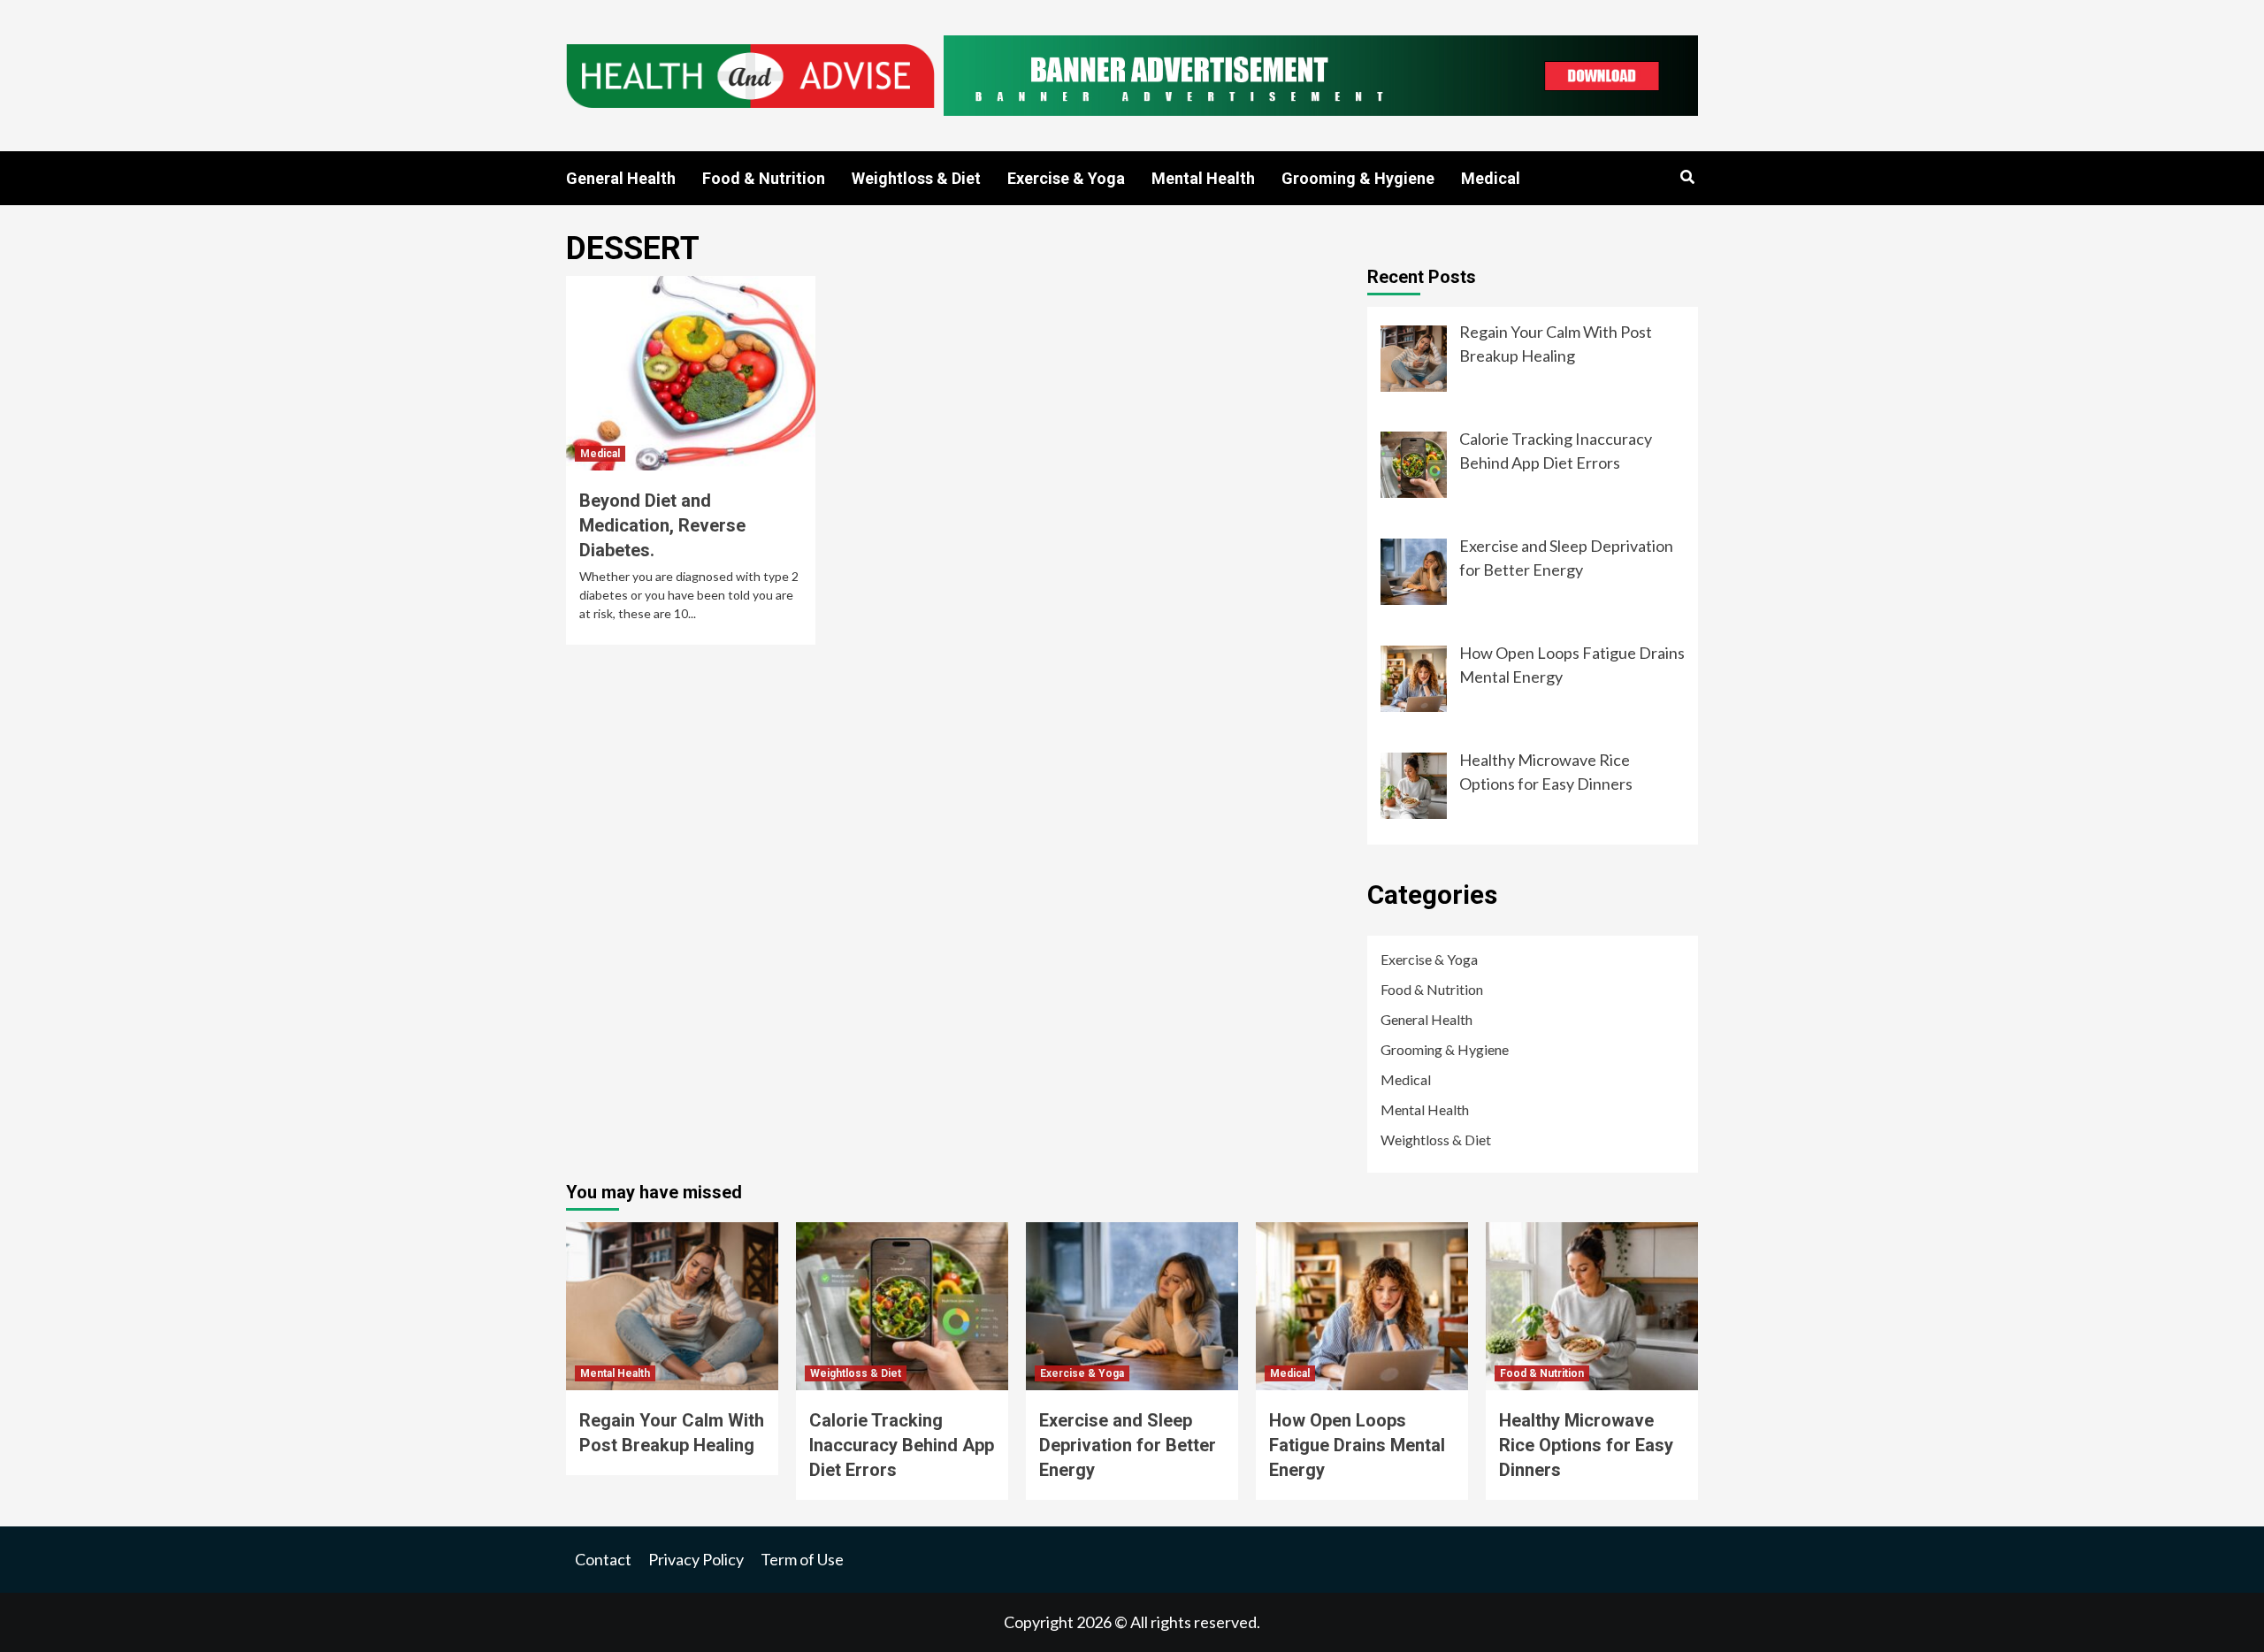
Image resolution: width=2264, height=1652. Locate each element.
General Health (621, 178)
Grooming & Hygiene (1358, 178)
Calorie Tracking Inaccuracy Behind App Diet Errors (902, 1445)
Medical (1491, 178)
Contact (603, 1559)
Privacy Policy (696, 1559)
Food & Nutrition (764, 178)
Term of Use (802, 1559)
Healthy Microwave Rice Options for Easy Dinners (1586, 1445)
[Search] (1687, 178)
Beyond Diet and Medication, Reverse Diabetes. (662, 525)
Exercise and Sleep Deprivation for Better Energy (1128, 1445)
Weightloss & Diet (916, 178)
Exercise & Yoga (1066, 178)
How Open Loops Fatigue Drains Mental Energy (1357, 1445)
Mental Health (1203, 178)
